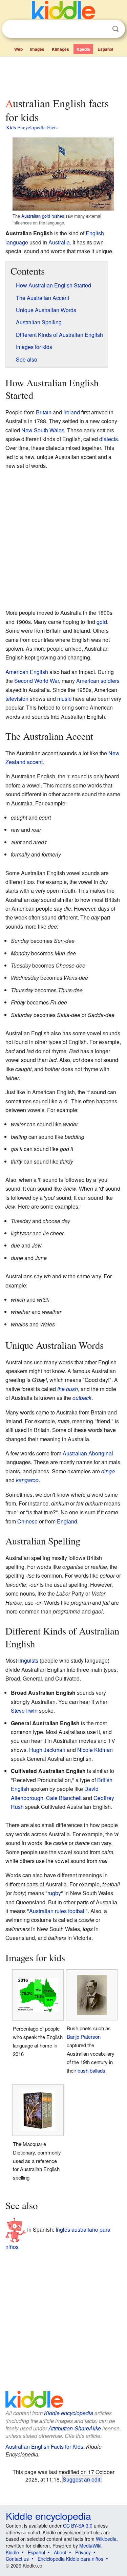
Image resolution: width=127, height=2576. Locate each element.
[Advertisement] (63, 75)
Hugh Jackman (47, 1750)
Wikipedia (106, 2539)
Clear (102, 29)
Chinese (27, 1521)
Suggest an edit (81, 2479)
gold (102, 622)
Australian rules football (57, 1911)
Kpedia (83, 49)
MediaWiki (90, 2546)
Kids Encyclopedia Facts (32, 127)
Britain (44, 412)
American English (27, 672)
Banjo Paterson (84, 2037)
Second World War (37, 681)
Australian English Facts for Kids (44, 2447)
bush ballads (91, 2070)
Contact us (17, 2559)
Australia (59, 242)
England (67, 1521)
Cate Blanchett (64, 1798)
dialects (109, 439)
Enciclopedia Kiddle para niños (70, 2559)
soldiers (110, 681)
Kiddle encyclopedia (69, 2413)
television (17, 699)
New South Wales (43, 430)
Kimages (60, 49)
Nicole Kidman (95, 1750)
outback (82, 1398)
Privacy (83, 2552)
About (60, 2552)
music (64, 699)
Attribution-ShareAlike (75, 2428)
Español (105, 49)
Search (115, 29)
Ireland (72, 412)
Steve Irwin (24, 1711)
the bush (68, 1389)
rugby (54, 1893)
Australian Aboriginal (88, 1453)
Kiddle (12, 2552)
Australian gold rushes (43, 216)
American (88, 681)
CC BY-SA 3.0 (78, 2526)
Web (18, 49)
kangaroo (27, 1480)
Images (37, 49)
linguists (28, 1660)
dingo (108, 1471)
